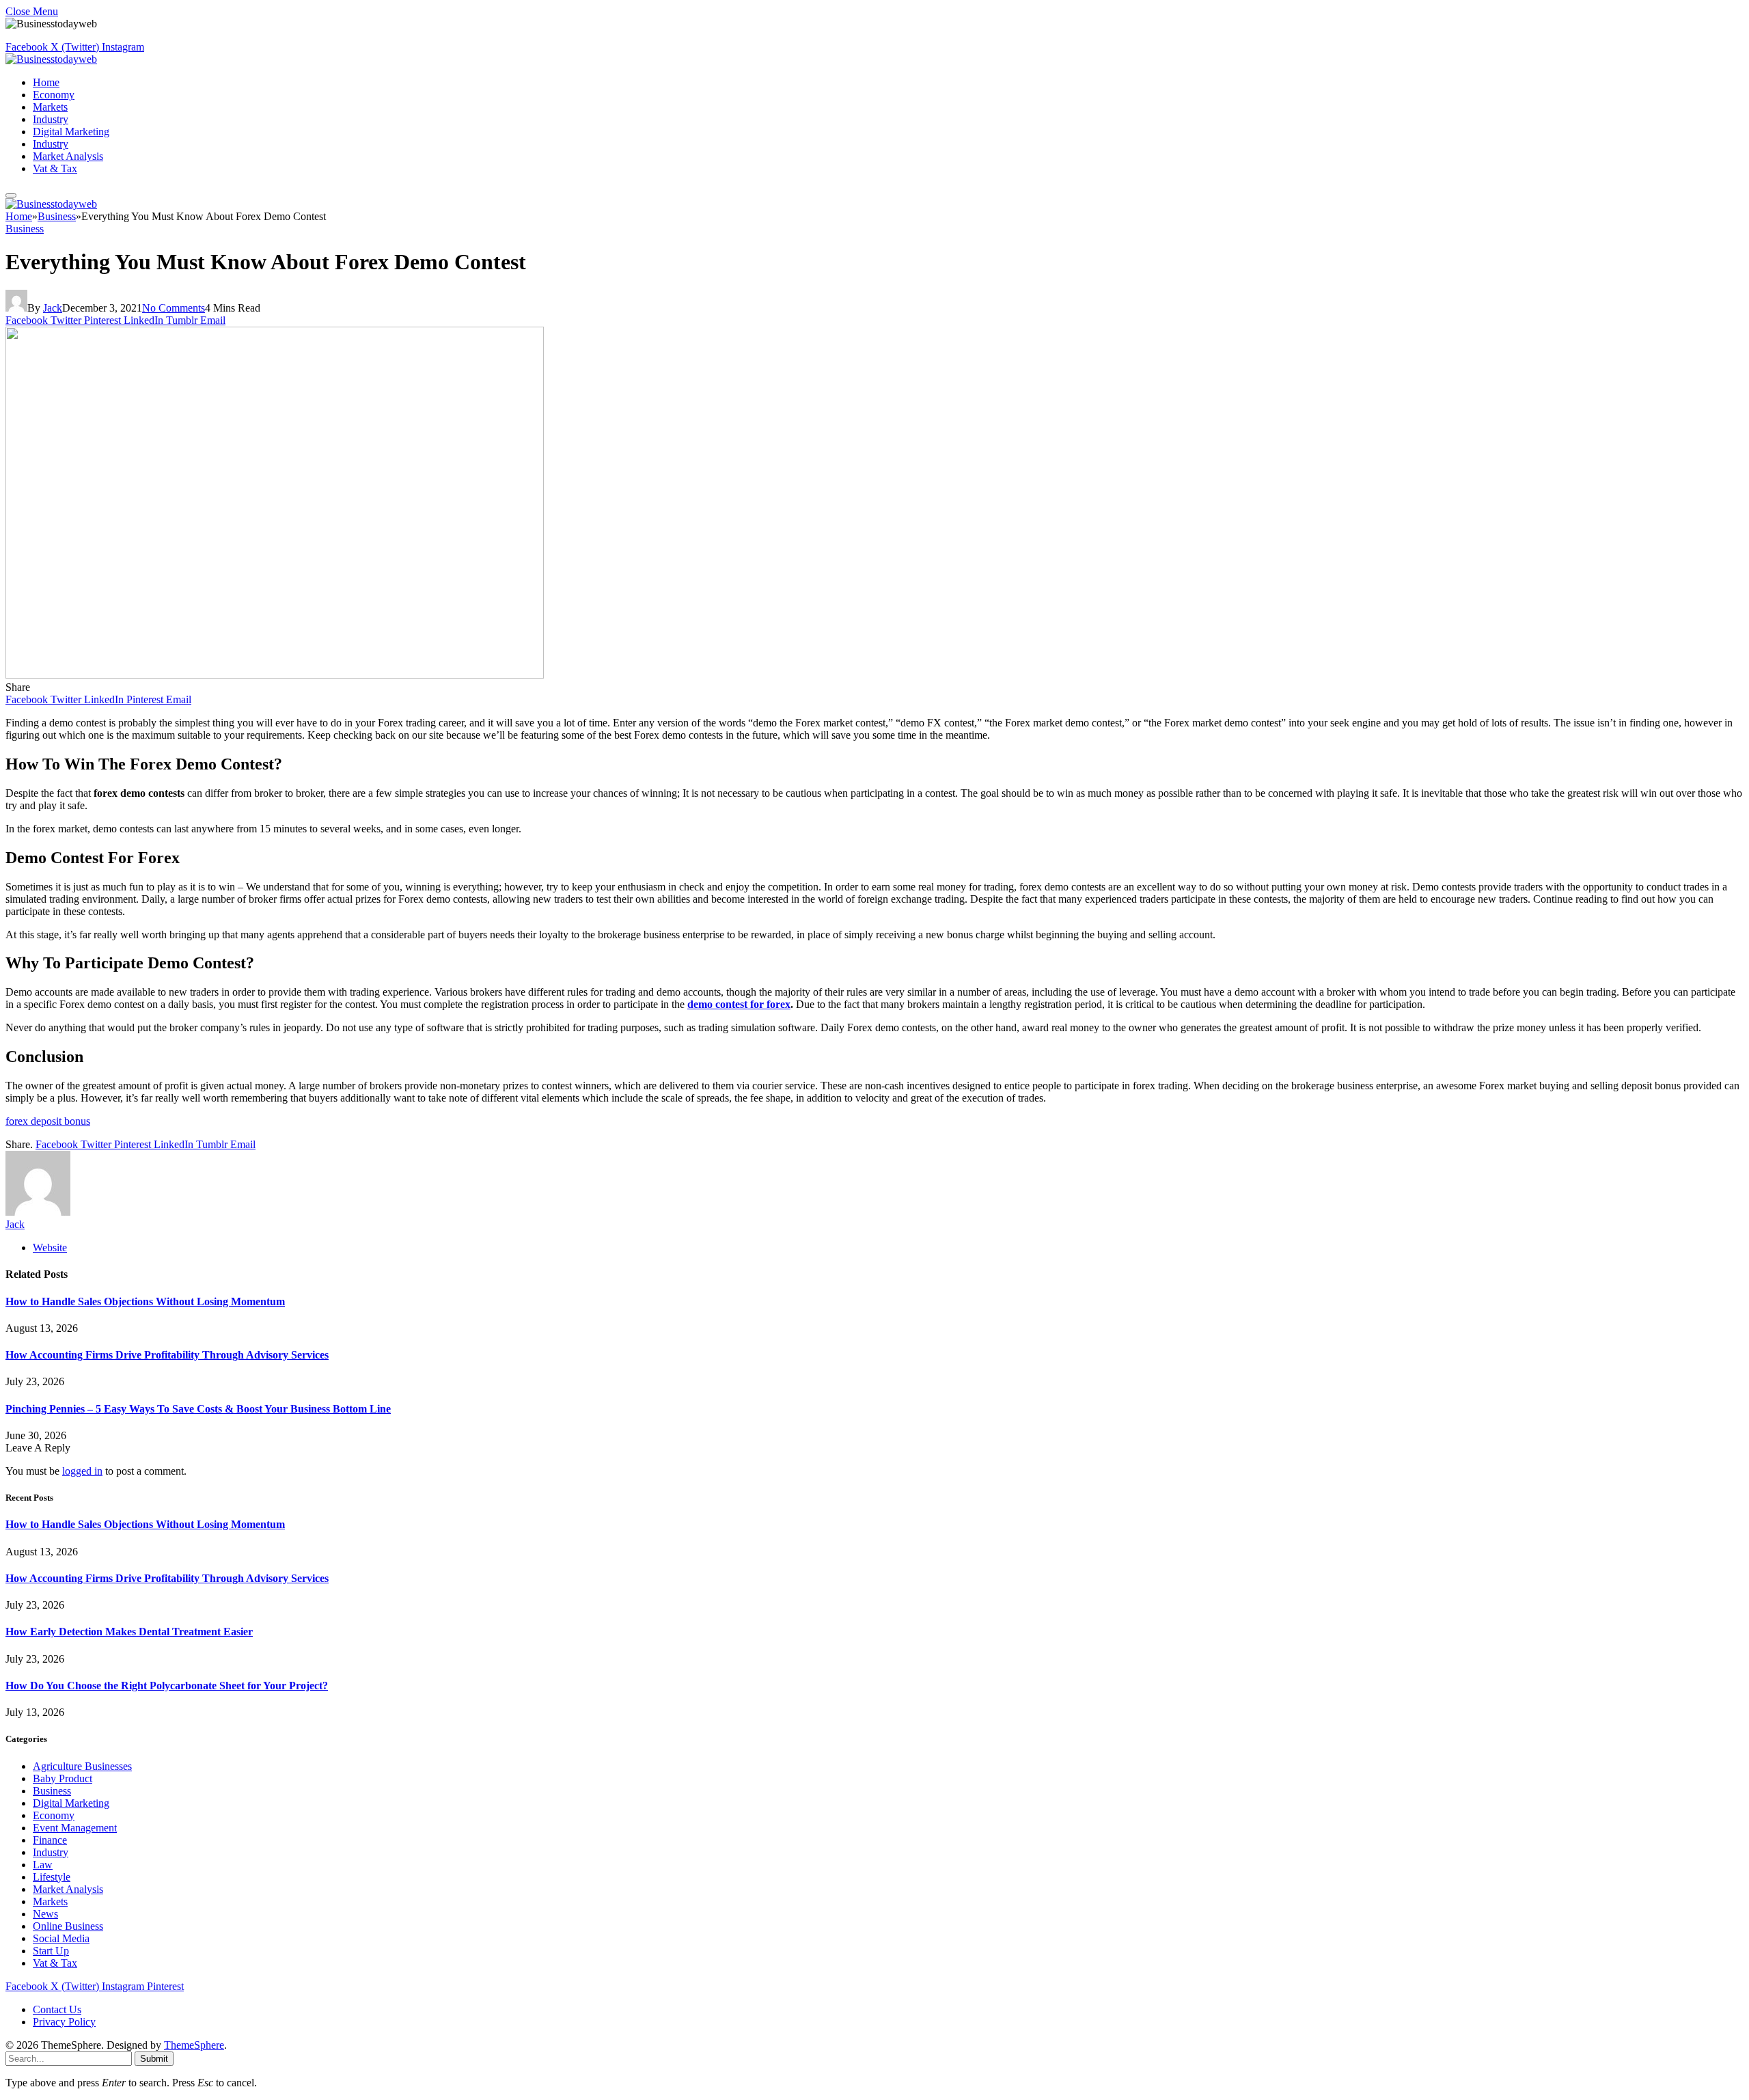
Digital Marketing (71, 132)
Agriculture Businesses (82, 1766)
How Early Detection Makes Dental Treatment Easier (129, 1632)
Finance (50, 1840)
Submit (154, 2059)
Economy (54, 95)
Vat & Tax (55, 168)
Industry (51, 119)
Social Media (61, 1938)
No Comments (174, 308)
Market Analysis (68, 156)
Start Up (51, 1951)
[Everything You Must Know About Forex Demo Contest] (275, 675)
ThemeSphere (194, 2045)
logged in (82, 1471)
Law (43, 1865)
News (45, 1914)
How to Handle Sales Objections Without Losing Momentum (145, 1301)
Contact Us (57, 2009)
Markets (50, 107)
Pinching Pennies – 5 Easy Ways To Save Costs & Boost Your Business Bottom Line (198, 1409)
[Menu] (11, 195)
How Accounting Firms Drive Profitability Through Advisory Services (167, 1355)
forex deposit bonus (48, 1121)
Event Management (75, 1828)
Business (25, 229)
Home (46, 82)
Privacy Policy (64, 2022)
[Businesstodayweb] (51, 59)
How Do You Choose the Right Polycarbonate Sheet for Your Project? (167, 1686)
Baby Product (63, 1778)
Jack (53, 308)
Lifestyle (52, 1877)
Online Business (68, 1926)
